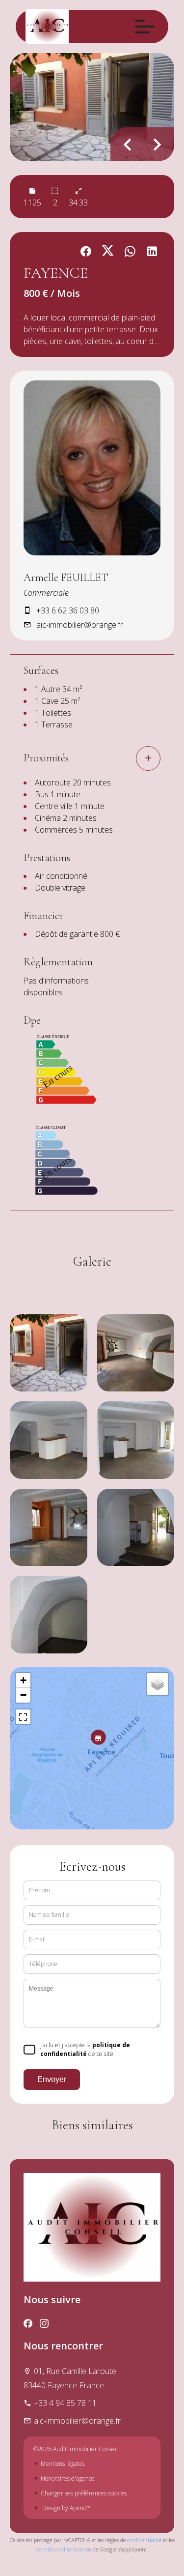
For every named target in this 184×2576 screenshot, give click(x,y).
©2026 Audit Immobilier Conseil (76, 2449)
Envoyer (52, 2079)
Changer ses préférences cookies (84, 2493)
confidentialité (144, 2540)
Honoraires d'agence (68, 2478)
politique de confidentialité (85, 2049)
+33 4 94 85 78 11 (65, 2403)
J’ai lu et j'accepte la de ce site (85, 2049)
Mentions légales (63, 2464)
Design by (66, 2508)
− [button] (23, 1695)
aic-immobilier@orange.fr (80, 625)
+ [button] (23, 1680)
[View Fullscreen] (23, 1717)
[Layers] (158, 1684)
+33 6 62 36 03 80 (68, 610)
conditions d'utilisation (64, 2549)
